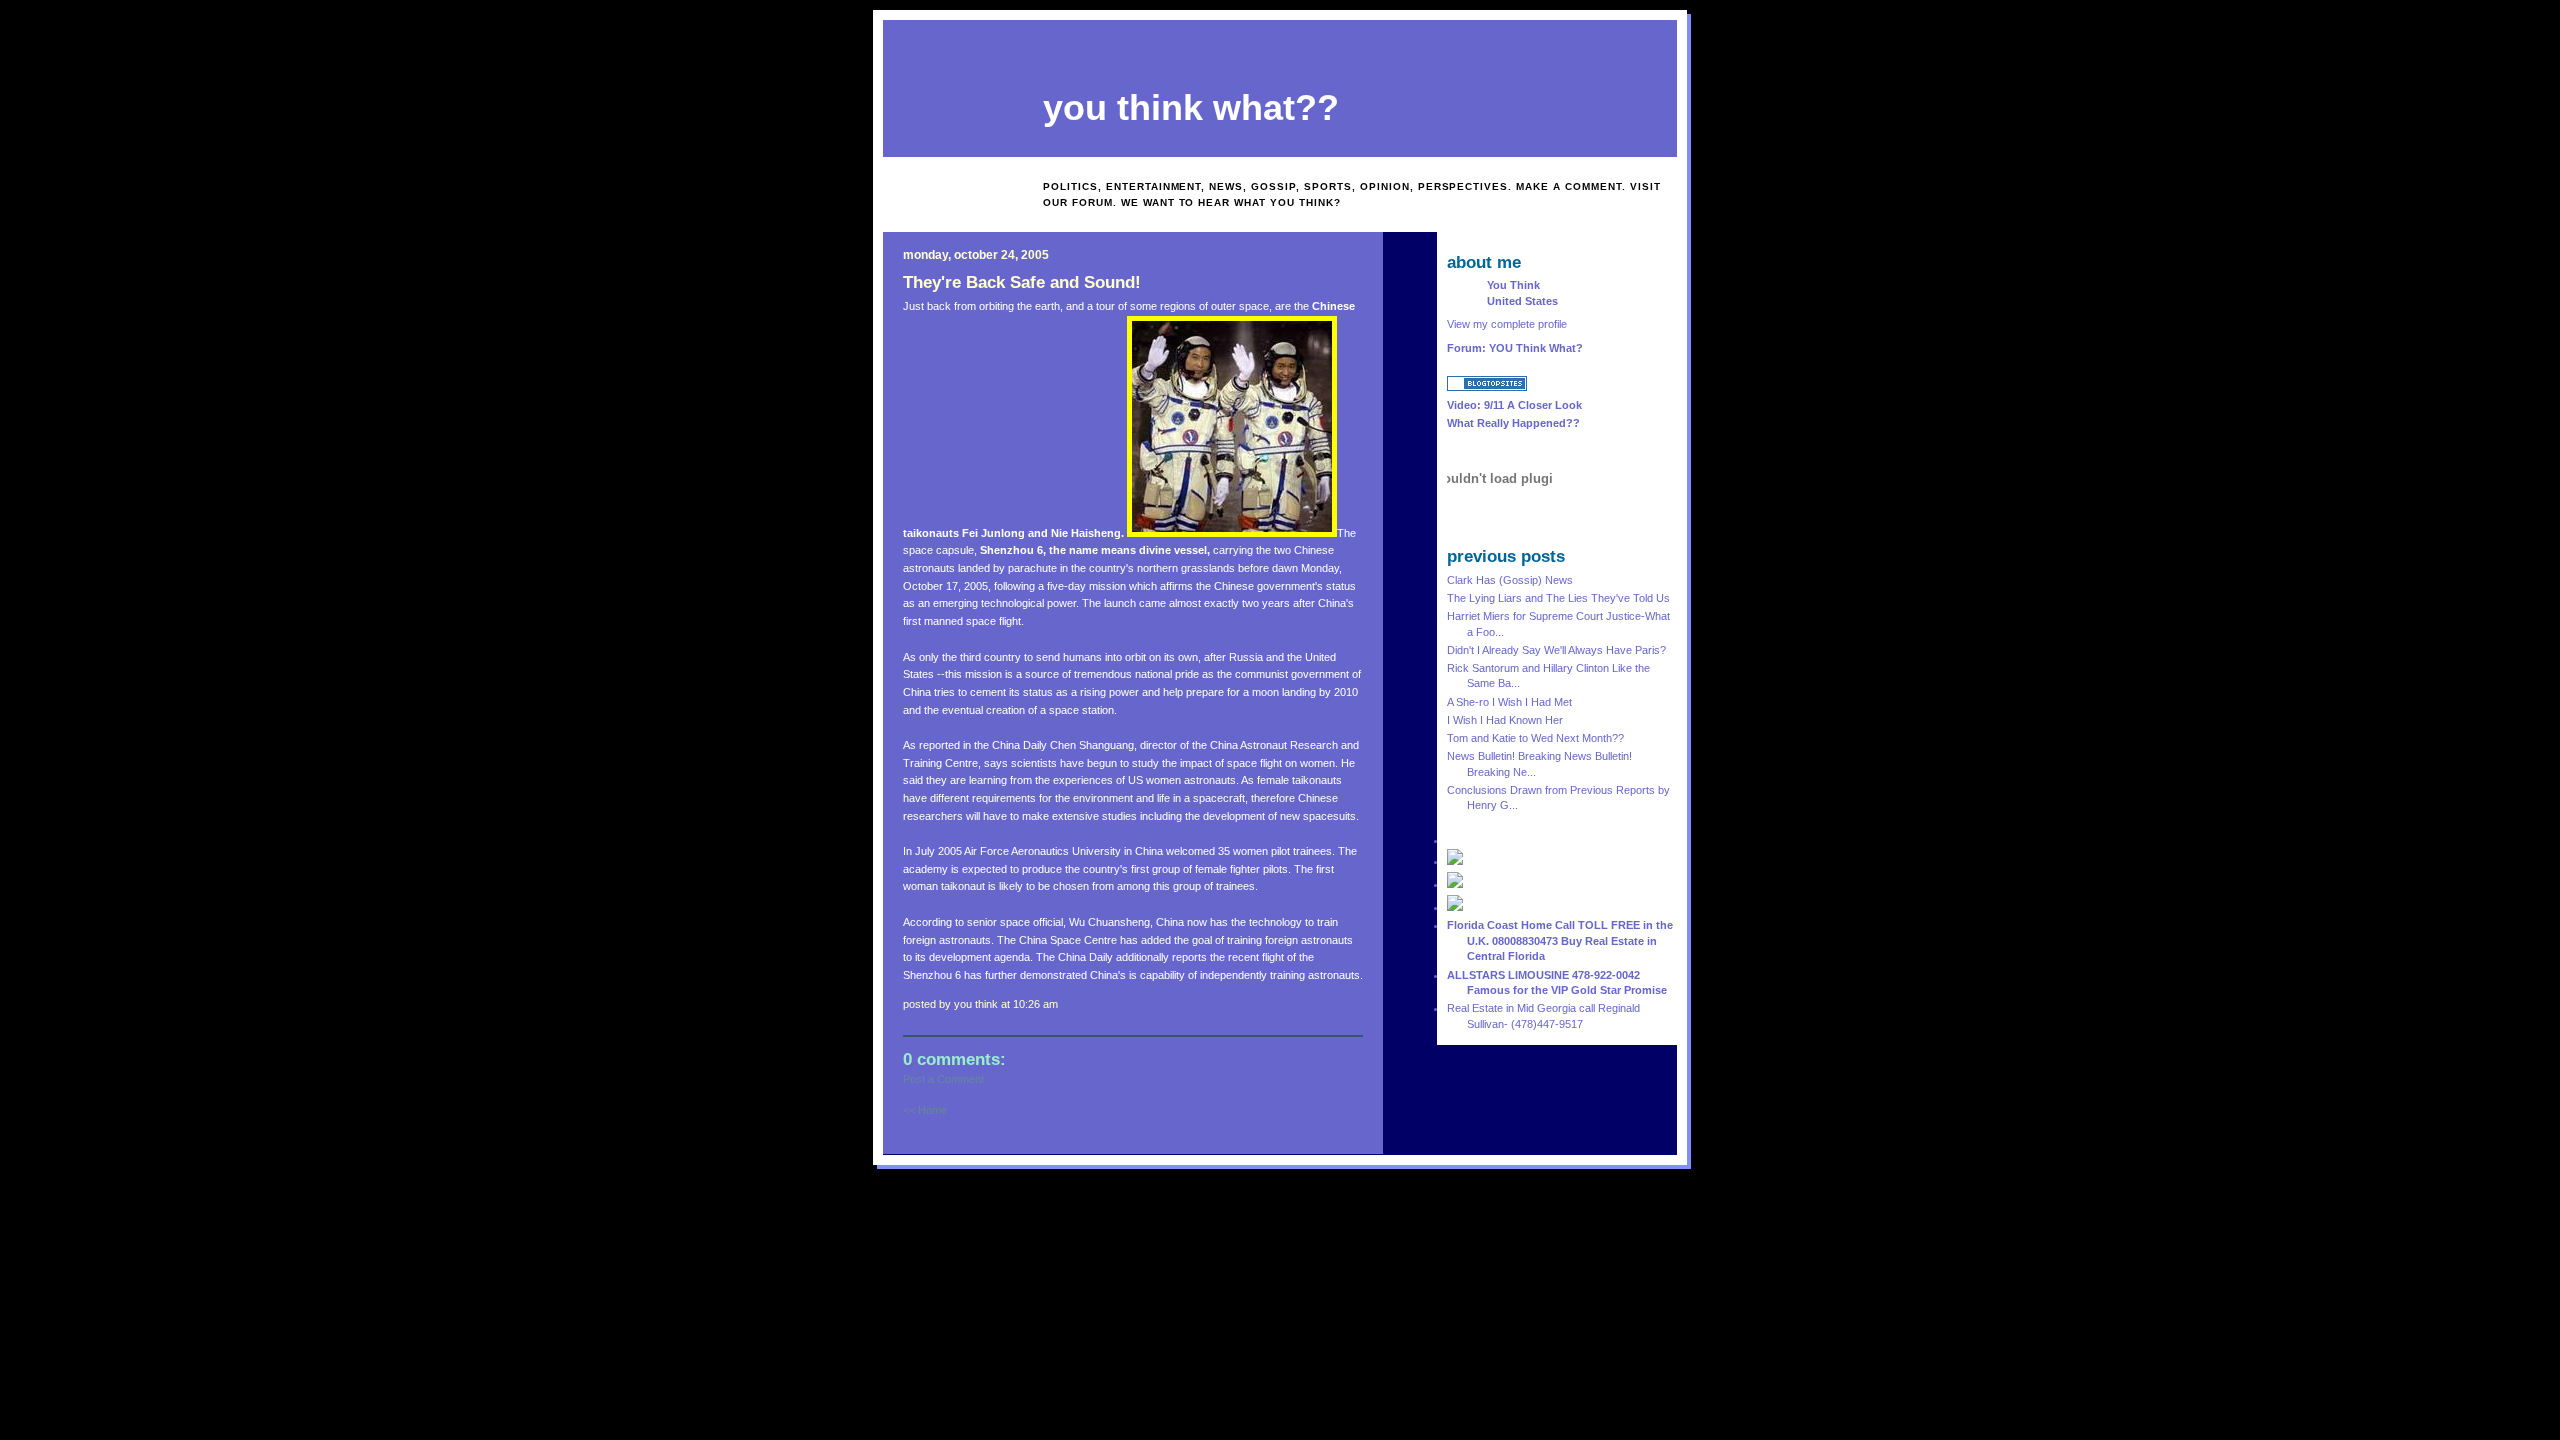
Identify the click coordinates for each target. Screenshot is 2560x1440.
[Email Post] (1064, 1004)
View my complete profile (1507, 324)
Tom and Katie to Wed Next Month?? (1535, 738)
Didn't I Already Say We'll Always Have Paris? (1556, 650)
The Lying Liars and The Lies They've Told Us (1558, 598)
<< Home (925, 1110)
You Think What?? (1191, 108)
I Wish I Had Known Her (1505, 720)
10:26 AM (1035, 1004)
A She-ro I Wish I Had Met (1509, 702)
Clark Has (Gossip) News (1510, 580)
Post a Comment (943, 1079)
